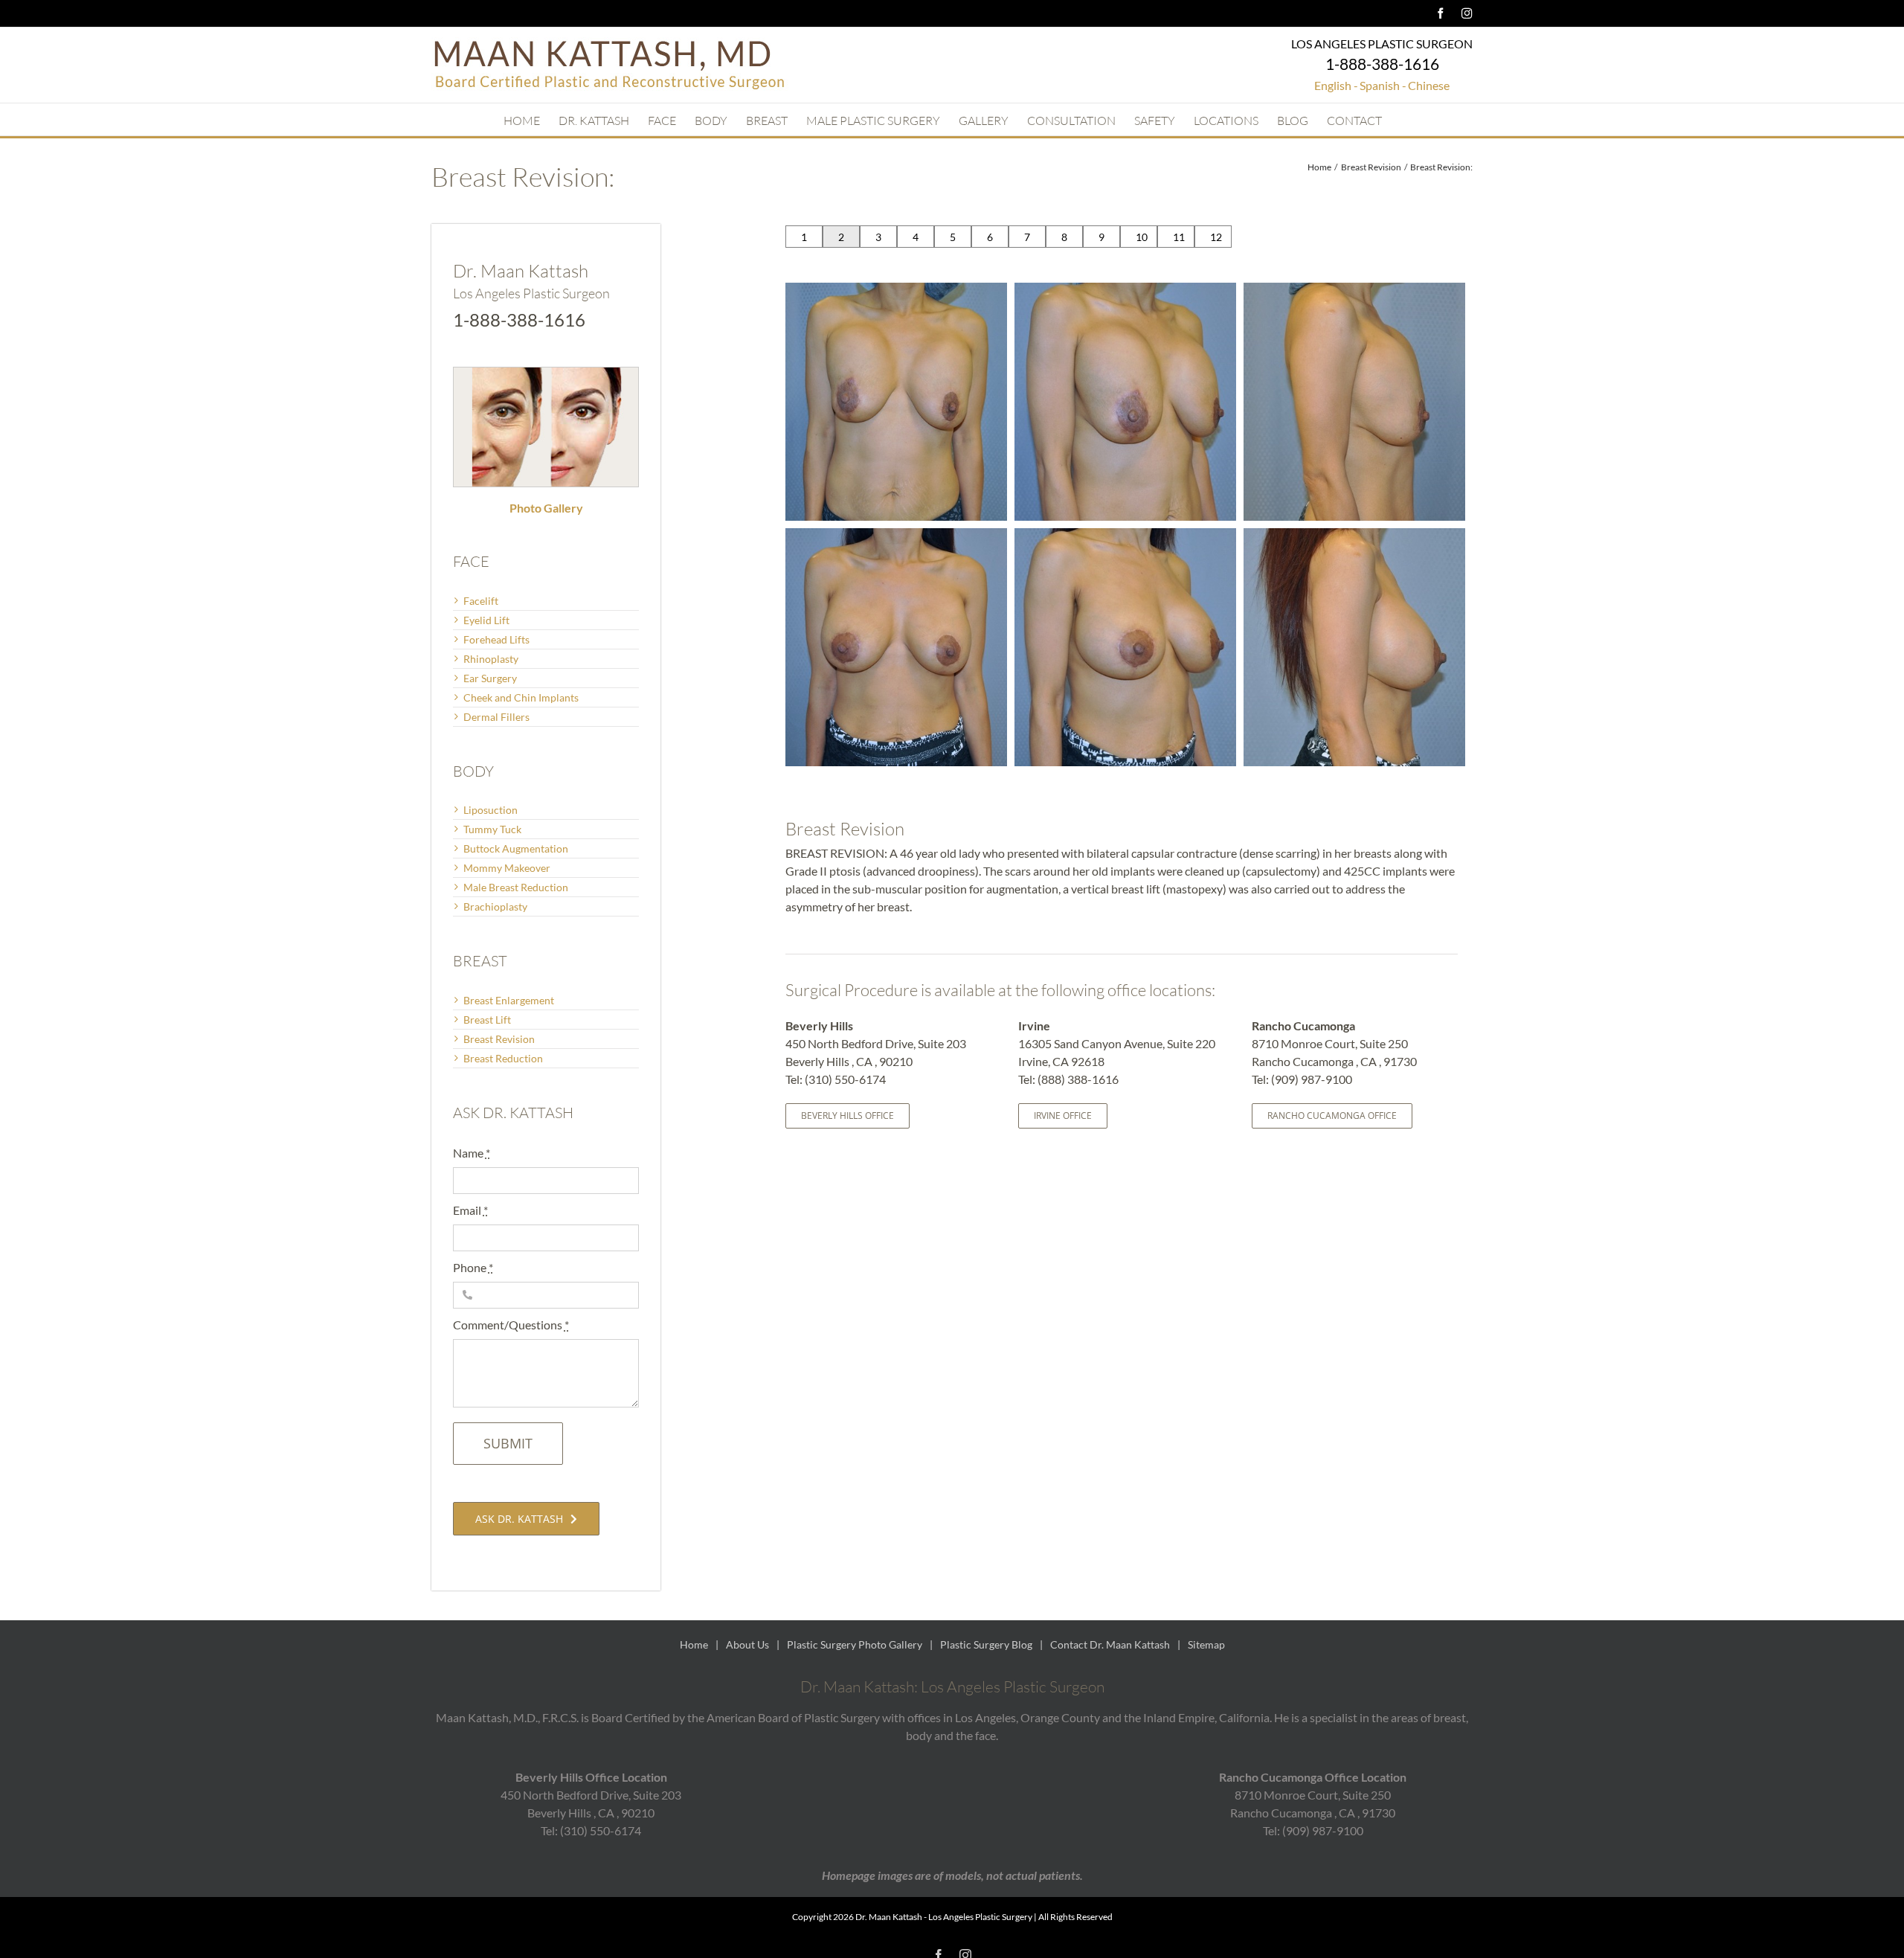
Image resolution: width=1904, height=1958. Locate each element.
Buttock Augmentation (516, 848)
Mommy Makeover (507, 868)
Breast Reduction (503, 1058)
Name (472, 1153)
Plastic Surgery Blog (986, 1644)
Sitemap (1206, 1644)
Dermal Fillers (496, 717)
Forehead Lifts (496, 639)
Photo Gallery (546, 508)
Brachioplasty (495, 906)
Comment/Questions (511, 1325)
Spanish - (1383, 85)
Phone (473, 1267)
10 (1142, 237)
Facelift (481, 601)
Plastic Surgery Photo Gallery (855, 1644)
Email (470, 1210)
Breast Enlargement (509, 1000)
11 (1179, 237)
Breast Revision (499, 1039)
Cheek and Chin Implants (521, 697)
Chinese (1429, 85)
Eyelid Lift (486, 620)
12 (1216, 237)
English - (1336, 85)
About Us (747, 1644)
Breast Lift (487, 1020)
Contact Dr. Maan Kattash (1110, 1644)
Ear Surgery (490, 678)
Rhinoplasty (491, 659)
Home (694, 1644)
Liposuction (491, 810)
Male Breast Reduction (516, 887)
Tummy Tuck (492, 829)
